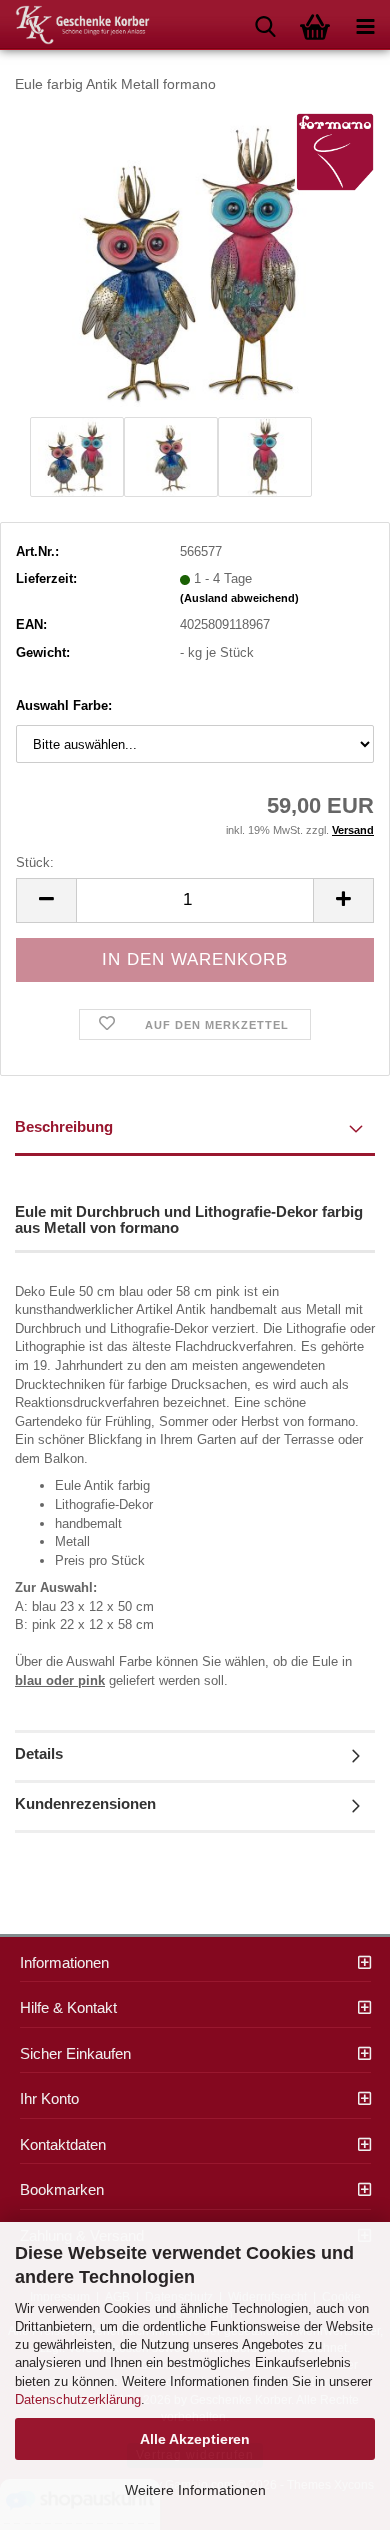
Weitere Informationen (195, 2490)
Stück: (35, 862)
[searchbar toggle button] (265, 25)
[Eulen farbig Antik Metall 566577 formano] (195, 260)
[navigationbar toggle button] (365, 25)
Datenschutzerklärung (78, 2399)
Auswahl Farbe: (64, 705)
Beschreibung (64, 1126)
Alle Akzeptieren (195, 2439)
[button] (46, 900)
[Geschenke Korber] (75, 25)
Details (39, 1753)
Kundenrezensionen (85, 1803)
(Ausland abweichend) (239, 598)
